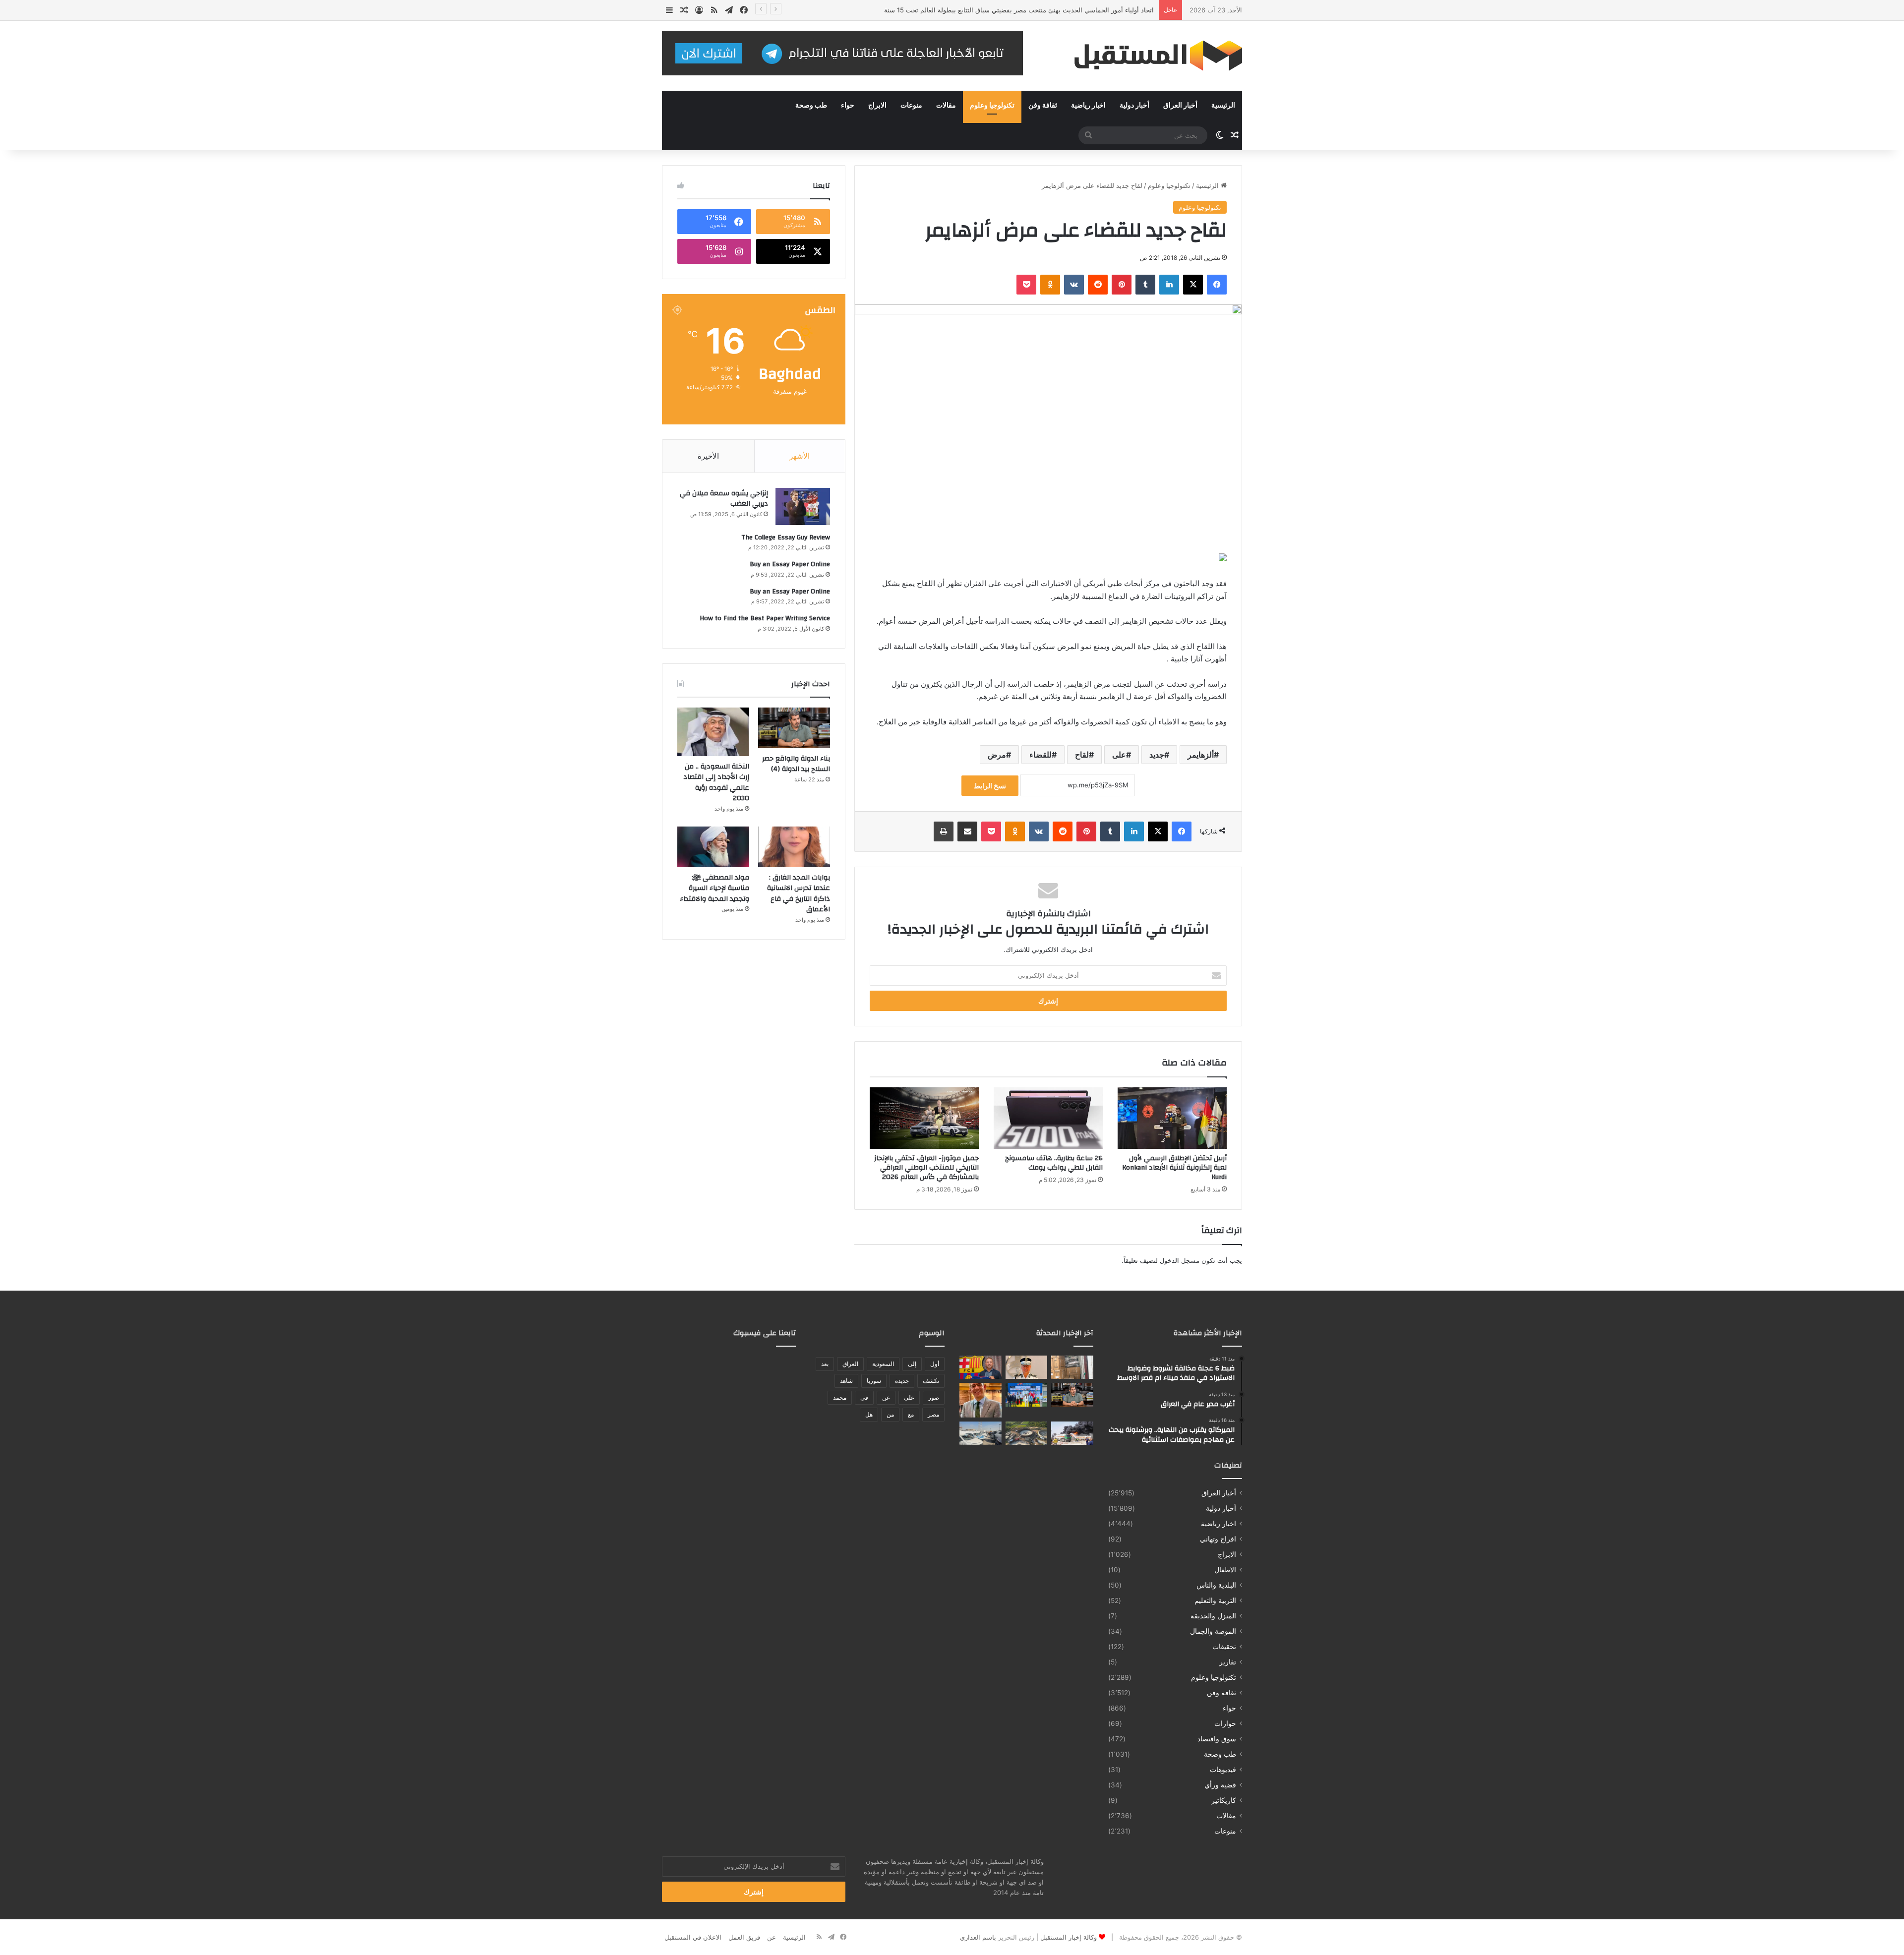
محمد (840, 1397)
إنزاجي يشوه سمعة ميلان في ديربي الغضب (724, 499)
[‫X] (1193, 285)
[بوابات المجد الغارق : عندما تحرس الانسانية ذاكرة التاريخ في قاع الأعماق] (794, 847)
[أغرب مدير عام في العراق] (1027, 1367)
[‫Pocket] (1026, 285)
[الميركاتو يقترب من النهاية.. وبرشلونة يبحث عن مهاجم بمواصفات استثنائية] (981, 1367)
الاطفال (1225, 1570)
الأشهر (800, 456)
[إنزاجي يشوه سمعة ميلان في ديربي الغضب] (803, 506)
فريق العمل (744, 1937)
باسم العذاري (978, 1937)
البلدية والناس (1216, 1585)
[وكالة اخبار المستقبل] (1150, 56)
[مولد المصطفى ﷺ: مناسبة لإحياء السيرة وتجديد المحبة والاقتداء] (713, 847)
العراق (850, 1364)
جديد (1157, 755)
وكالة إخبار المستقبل (1069, 1937)
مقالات (946, 106)
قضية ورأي (1220, 1785)
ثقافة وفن (1043, 106)
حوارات (1225, 1723)
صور (934, 1397)
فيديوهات (1223, 1770)
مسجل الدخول (1180, 1260)
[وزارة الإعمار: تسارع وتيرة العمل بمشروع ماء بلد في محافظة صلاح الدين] (1027, 1433)
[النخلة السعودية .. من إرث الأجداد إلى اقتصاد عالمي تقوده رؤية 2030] (713, 732)
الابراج (877, 106)
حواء (848, 106)
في (864, 1397)
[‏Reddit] (1098, 285)
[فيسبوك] (1217, 285)
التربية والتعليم (1215, 1600)
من (890, 1414)
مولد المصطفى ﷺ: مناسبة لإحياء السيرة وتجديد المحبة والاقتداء (714, 888)
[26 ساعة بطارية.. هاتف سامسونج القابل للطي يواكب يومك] (1048, 1118)
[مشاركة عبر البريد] (967, 831)
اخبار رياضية (1088, 106)
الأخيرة (708, 456)
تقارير (1228, 1662)
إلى (912, 1364)
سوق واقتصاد (1217, 1739)
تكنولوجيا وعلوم (992, 106)
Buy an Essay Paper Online (790, 564)
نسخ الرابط (990, 786)
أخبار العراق (1180, 106)
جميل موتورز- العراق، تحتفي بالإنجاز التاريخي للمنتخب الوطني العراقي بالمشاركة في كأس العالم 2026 (926, 1168)
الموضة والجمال (1213, 1631)
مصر (933, 1414)
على (1119, 755)
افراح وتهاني (1218, 1539)
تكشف (931, 1381)
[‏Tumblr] (1145, 285)
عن (886, 1397)
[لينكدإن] (1169, 285)
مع (911, 1414)
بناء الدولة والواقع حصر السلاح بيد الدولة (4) (796, 764)
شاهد (846, 1381)
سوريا (874, 1381)
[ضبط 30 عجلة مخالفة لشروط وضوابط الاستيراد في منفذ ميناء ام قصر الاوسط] (981, 1433)
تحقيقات (1224, 1647)
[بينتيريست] (1122, 285)
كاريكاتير (1224, 1800)
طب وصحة (811, 106)
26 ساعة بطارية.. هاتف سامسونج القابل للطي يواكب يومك (1054, 1163)
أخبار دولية (1134, 106)
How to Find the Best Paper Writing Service (765, 618)
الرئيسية (1223, 106)
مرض (997, 755)
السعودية (883, 1364)
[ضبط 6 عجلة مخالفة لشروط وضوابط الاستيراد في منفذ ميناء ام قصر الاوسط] (1072, 1367)
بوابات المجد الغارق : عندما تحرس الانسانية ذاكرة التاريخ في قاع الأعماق (799, 894)
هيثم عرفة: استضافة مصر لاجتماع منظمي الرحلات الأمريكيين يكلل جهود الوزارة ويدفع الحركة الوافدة (1017, 10)
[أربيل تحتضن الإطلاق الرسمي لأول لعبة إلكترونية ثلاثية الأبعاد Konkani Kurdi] (1172, 1118)
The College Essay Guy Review (786, 537)
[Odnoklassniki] (1050, 285)
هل (869, 1414)
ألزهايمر (1201, 755)
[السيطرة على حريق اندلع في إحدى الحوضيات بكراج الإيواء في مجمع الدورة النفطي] (1072, 1433)
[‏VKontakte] (1074, 285)
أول (935, 1364)
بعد (825, 1364)
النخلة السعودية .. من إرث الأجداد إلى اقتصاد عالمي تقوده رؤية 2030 (716, 783)
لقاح (1082, 755)
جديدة (902, 1381)
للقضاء (1041, 755)
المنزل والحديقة (1213, 1616)
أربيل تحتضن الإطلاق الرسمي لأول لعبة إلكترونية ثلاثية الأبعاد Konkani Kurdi (1174, 1168)
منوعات (911, 106)
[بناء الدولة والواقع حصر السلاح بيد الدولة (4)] (794, 728)
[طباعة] (944, 831)
